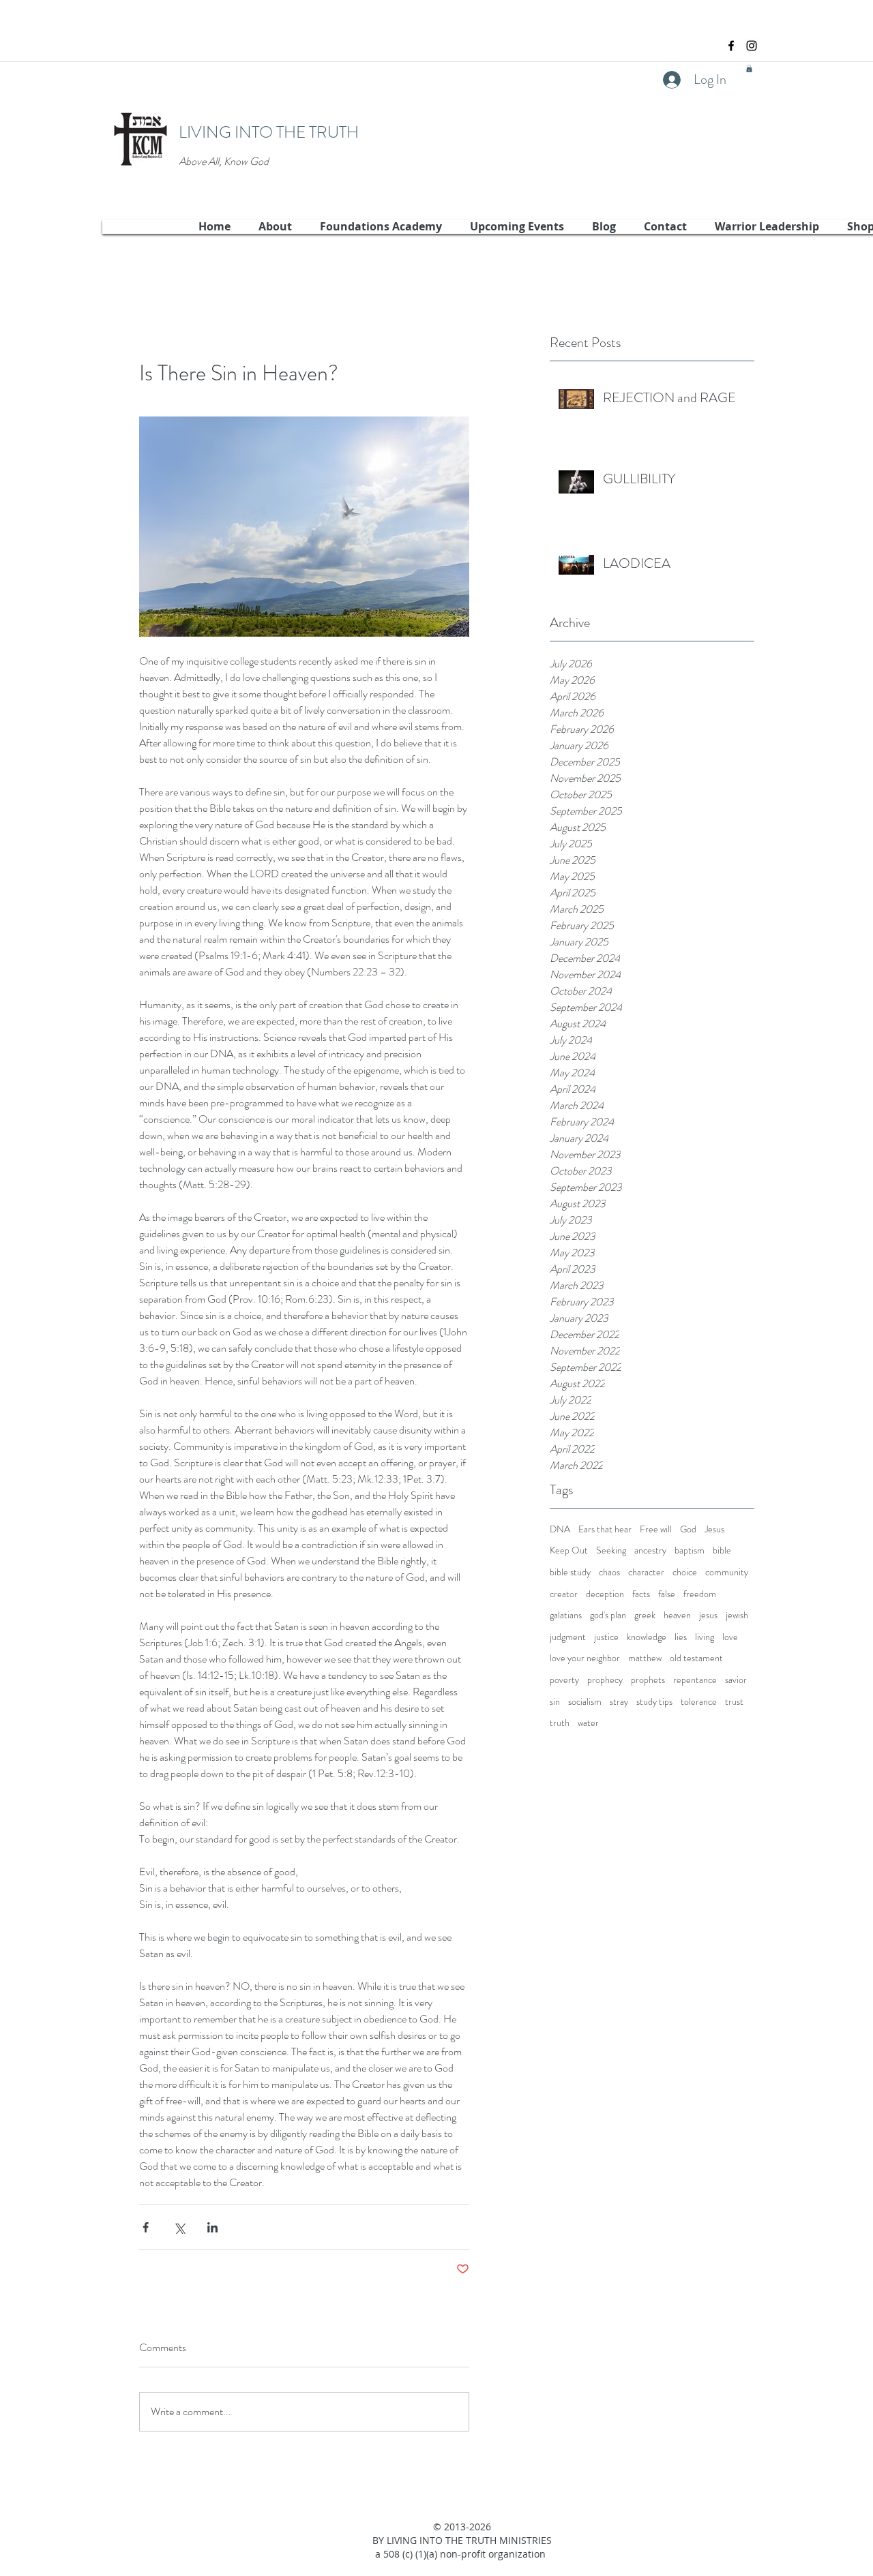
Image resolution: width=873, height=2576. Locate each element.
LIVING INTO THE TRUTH (269, 132)
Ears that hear (605, 1529)
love (730, 1637)
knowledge (647, 1637)
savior (736, 1680)
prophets (648, 1680)
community (727, 1572)
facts (641, 1594)
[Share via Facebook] (146, 2227)
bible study (570, 1572)
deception (605, 1594)
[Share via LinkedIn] (212, 2227)
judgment (568, 1637)
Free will (656, 1529)
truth (560, 1723)
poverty (564, 1680)
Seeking (611, 1550)
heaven (677, 1615)
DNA (560, 1529)
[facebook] (731, 46)
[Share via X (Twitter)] (179, 2227)
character (646, 1572)
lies (681, 1637)
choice (685, 1572)
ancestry (650, 1550)
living (705, 1637)
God (688, 1529)
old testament (696, 1658)
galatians (566, 1615)
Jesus (714, 1529)
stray (619, 1702)
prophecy (605, 1680)
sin (555, 1702)
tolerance (699, 1702)
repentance (695, 1680)
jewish (737, 1615)
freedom (700, 1594)
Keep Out (569, 1550)
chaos (609, 1572)
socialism (585, 1702)
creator (564, 1594)
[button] (749, 69)
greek (645, 1615)
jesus (708, 1615)
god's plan (608, 1615)
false (667, 1594)
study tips (654, 1702)
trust (734, 1702)
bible (722, 1550)
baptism (690, 1550)
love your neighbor (585, 1658)
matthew (645, 1658)
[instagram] (752, 46)
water (588, 1723)
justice (606, 1637)
